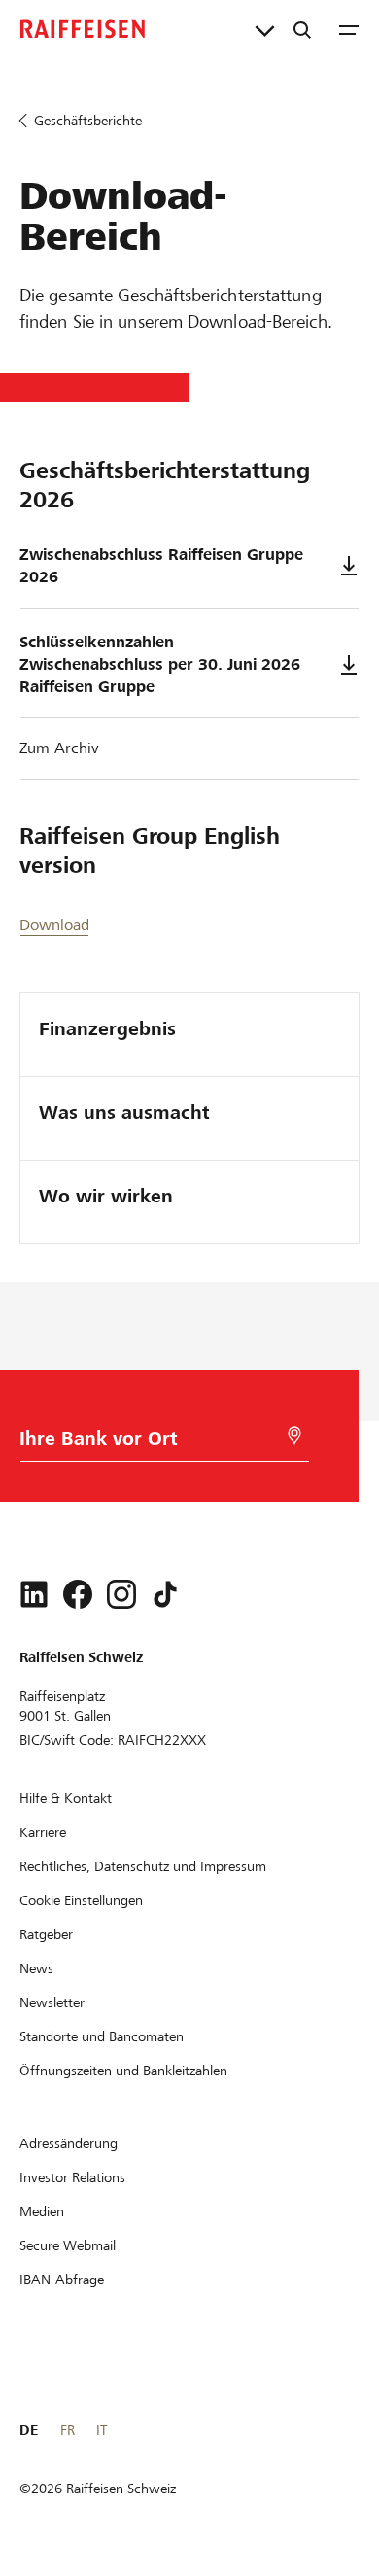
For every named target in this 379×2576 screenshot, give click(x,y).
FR (68, 2430)
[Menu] (349, 29)
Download (54, 925)
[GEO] (294, 1435)
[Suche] (302, 29)
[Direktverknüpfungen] (265, 29)
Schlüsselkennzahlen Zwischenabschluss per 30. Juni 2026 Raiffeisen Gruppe (160, 664)
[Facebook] (78, 1594)
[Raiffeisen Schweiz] (83, 29)
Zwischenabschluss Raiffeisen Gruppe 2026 (161, 566)
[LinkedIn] (34, 1594)
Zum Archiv (59, 748)
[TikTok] (165, 1594)
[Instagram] (121, 1594)
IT (102, 2430)
